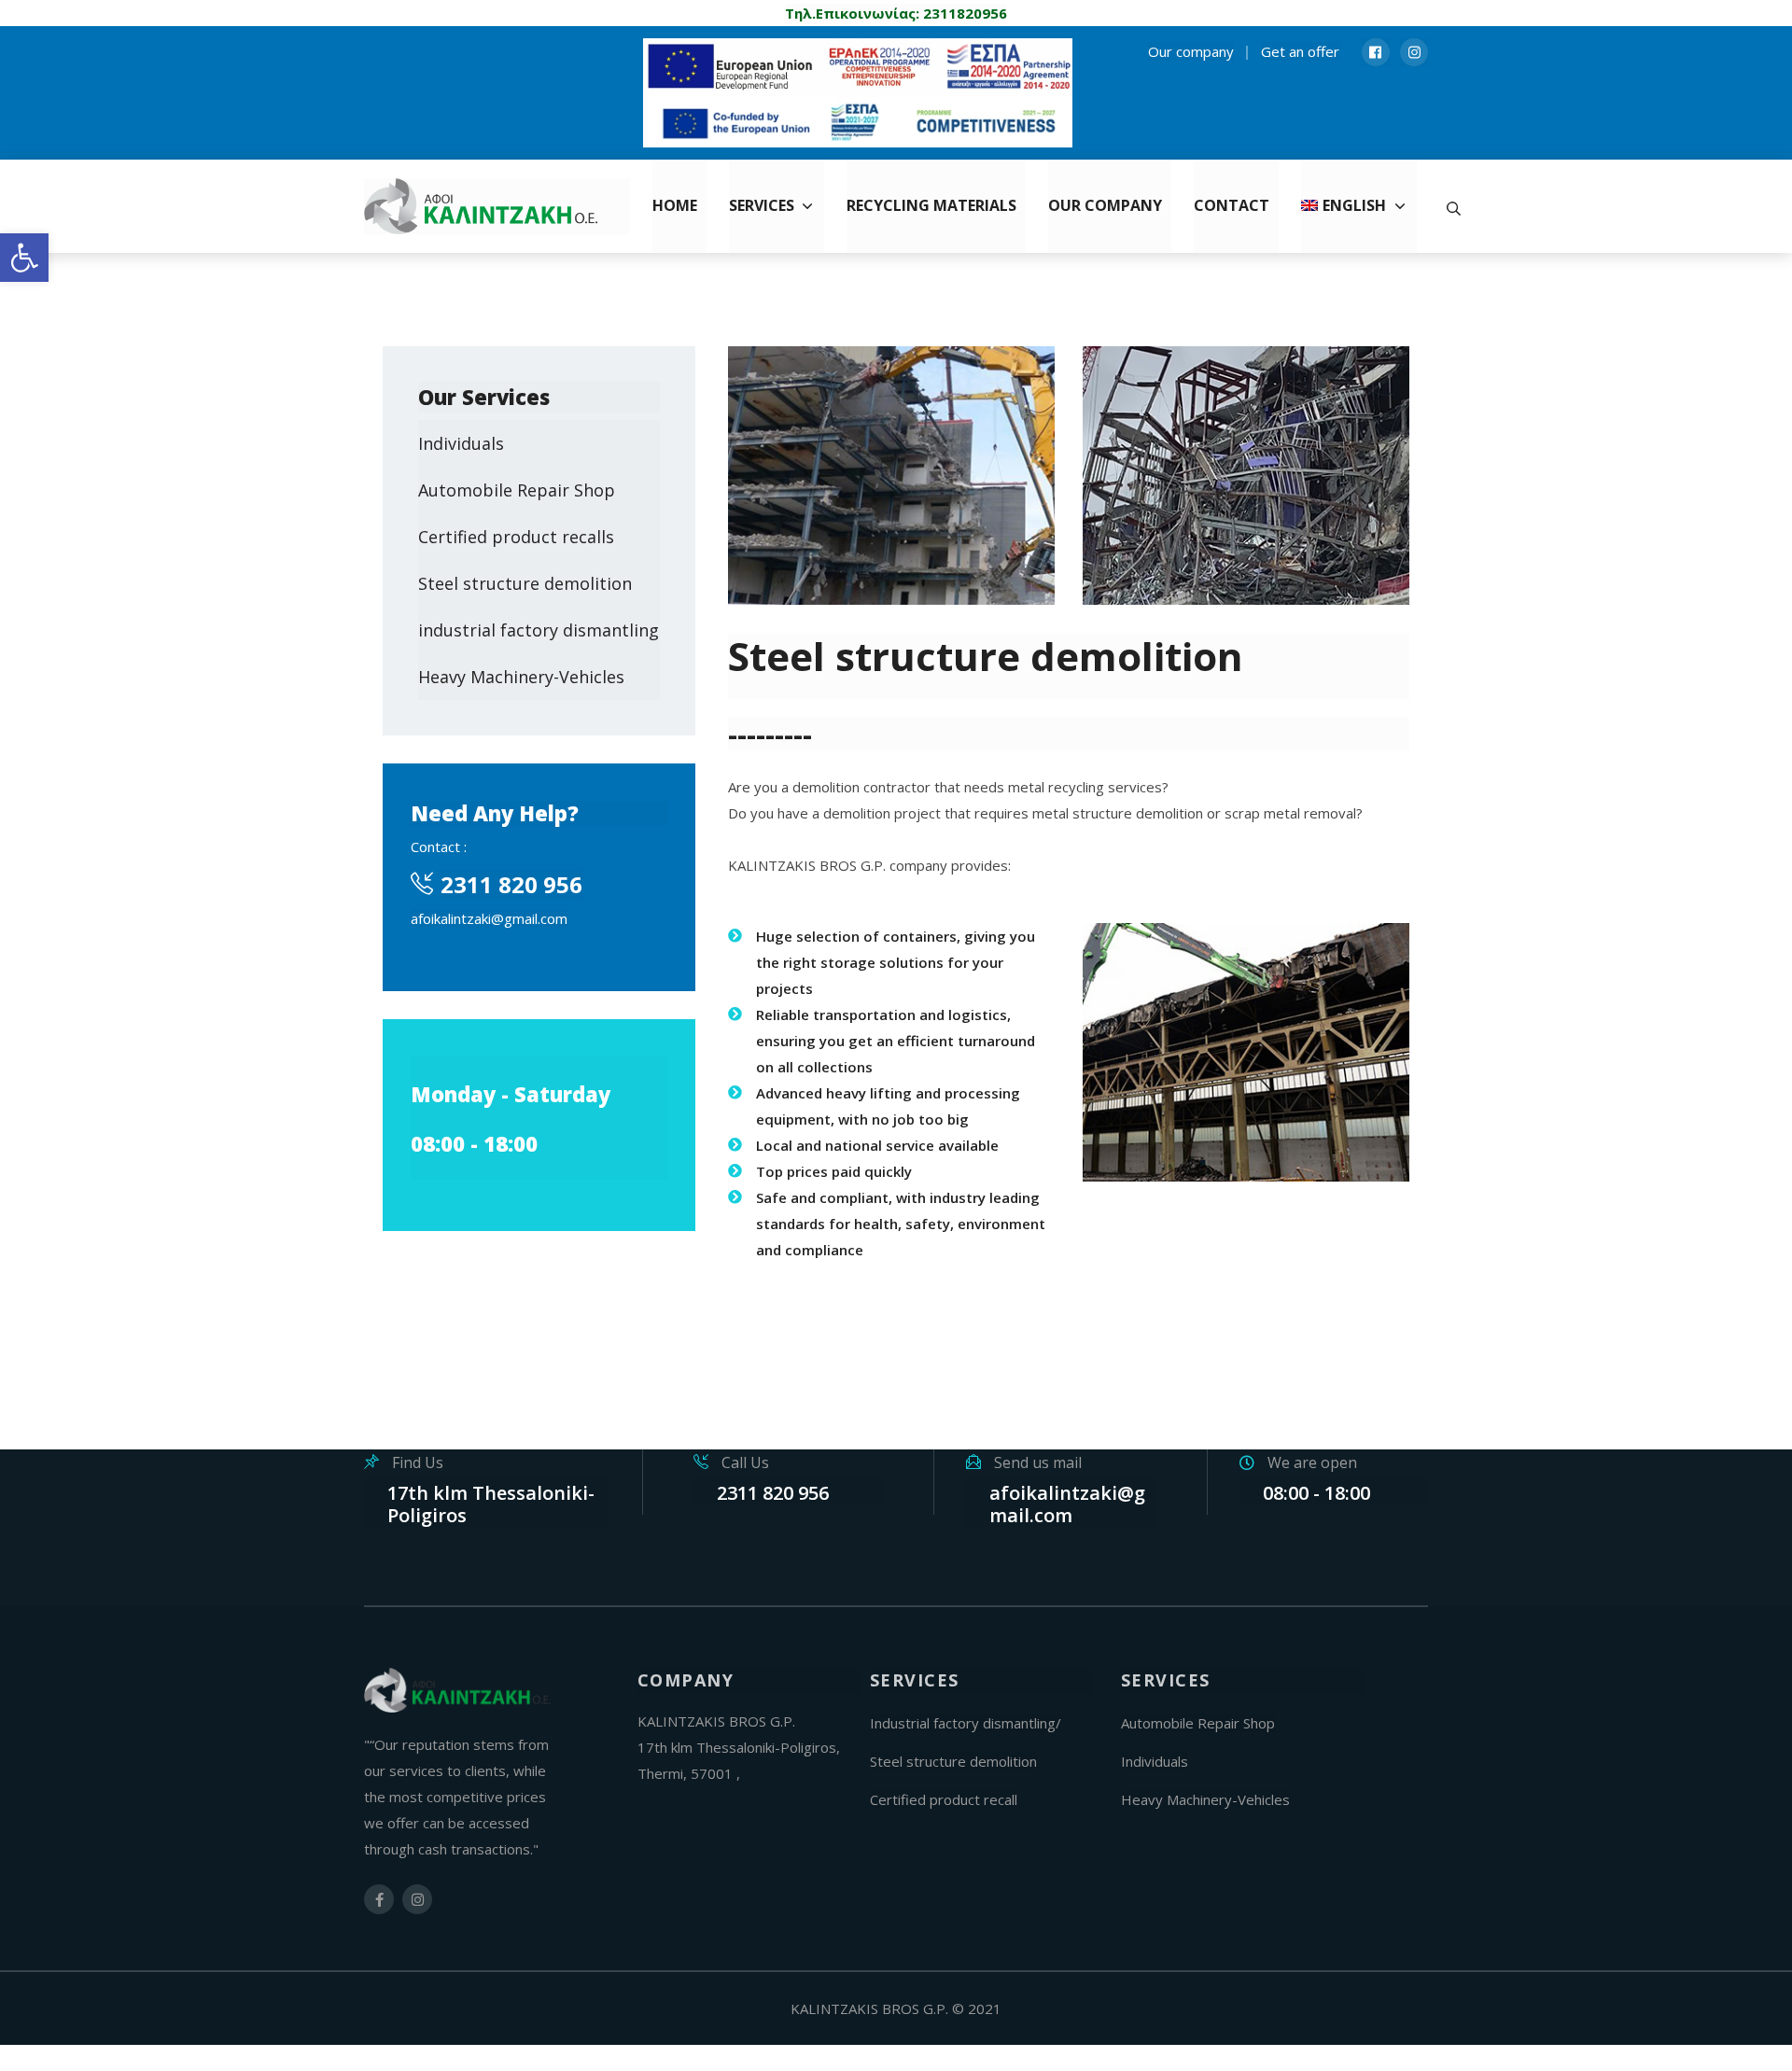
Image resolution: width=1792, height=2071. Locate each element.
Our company (1191, 51)
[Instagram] (1414, 52)
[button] (24, 258)
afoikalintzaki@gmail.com (489, 918)
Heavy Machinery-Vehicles (521, 677)
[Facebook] (1376, 52)
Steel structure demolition (525, 583)
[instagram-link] (417, 1899)
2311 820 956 (511, 884)
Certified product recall (944, 1799)
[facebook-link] (379, 1899)
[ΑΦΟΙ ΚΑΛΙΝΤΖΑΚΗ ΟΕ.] (497, 206)
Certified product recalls (516, 537)
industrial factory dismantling (539, 630)
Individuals (461, 443)
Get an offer (1300, 51)
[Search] (1454, 206)
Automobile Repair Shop (517, 490)
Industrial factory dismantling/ (966, 1723)
